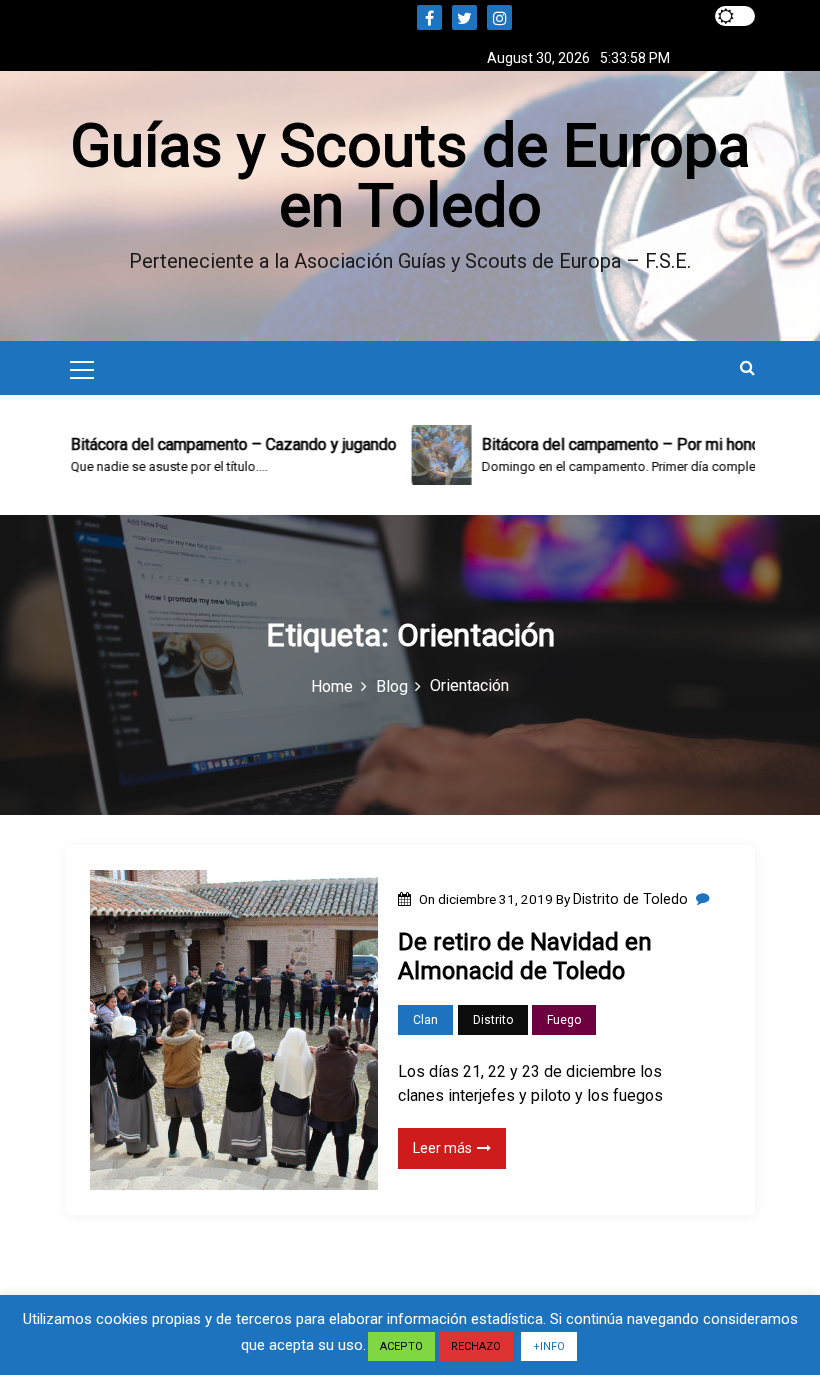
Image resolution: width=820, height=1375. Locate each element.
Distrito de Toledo (630, 899)
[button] (747, 367)
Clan (425, 1020)
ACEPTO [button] (401, 1346)
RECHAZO (476, 1346)
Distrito (493, 1020)
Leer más (442, 1148)
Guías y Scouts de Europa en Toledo (410, 175)
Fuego (564, 1020)
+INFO (549, 1346)
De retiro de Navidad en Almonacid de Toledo (525, 956)
